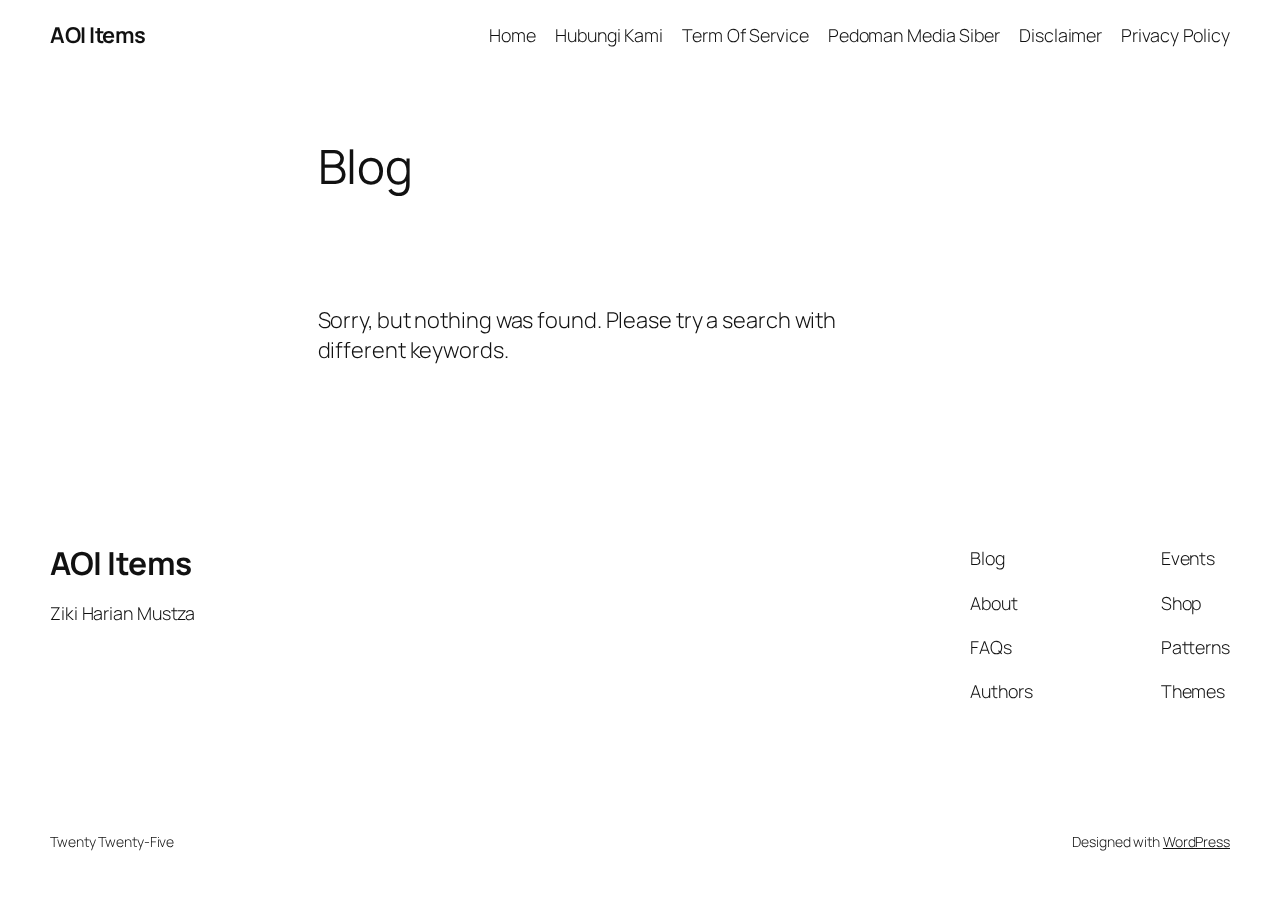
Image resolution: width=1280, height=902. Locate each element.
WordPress (1196, 841)
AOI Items (98, 35)
